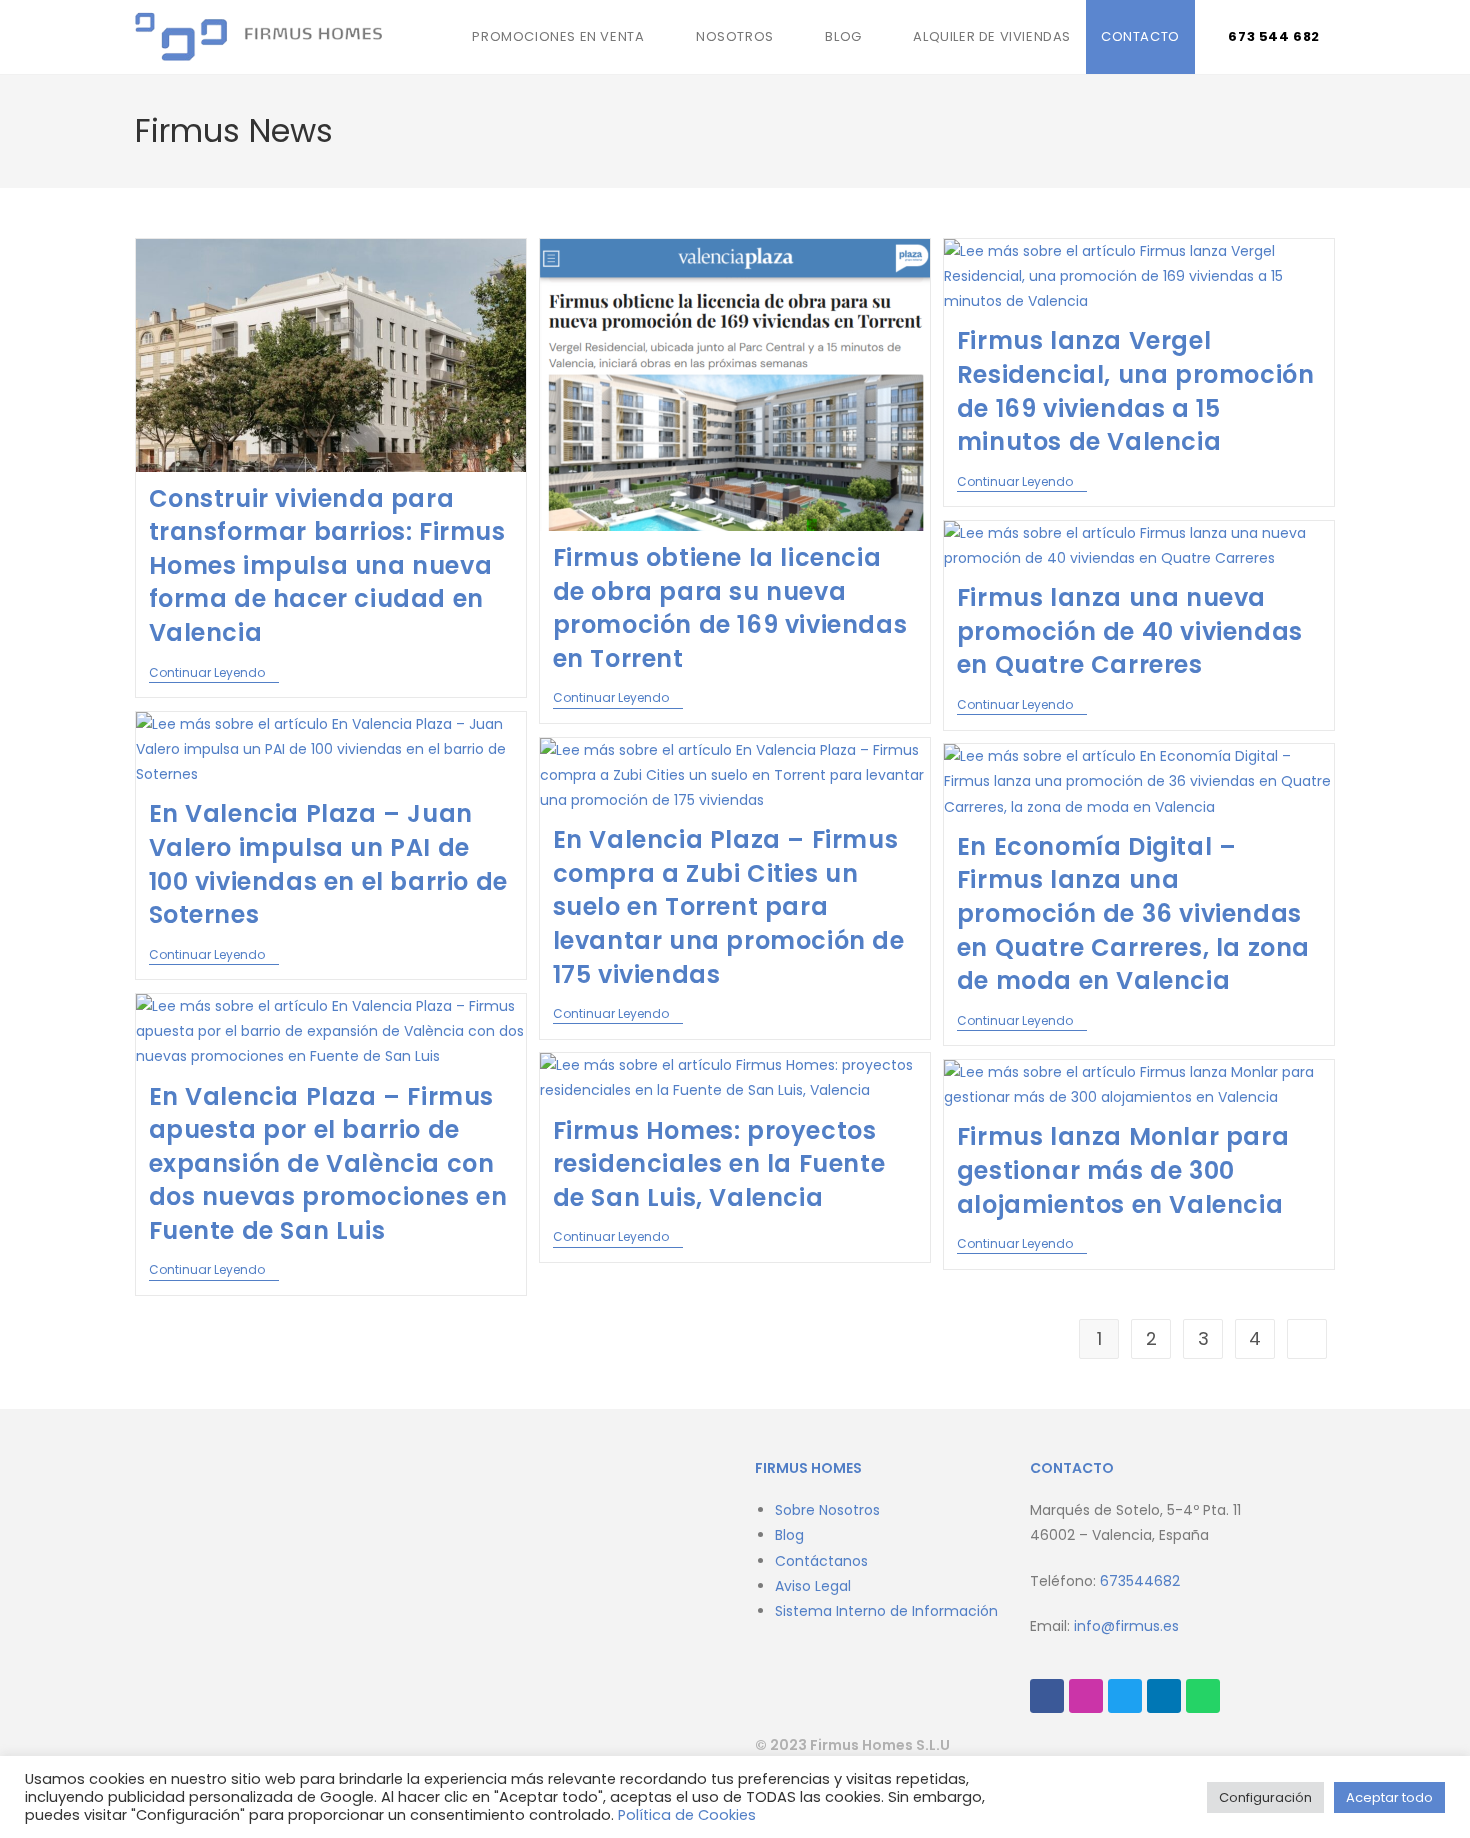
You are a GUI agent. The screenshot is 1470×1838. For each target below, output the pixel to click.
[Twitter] (1125, 1696)
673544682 (1140, 1581)
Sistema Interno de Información (886, 1611)
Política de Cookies (687, 1815)
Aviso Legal (813, 1586)
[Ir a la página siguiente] (1307, 1339)
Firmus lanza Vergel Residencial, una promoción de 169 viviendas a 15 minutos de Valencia (1136, 391)
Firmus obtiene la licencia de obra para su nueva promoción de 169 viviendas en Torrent (730, 608)
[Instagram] (1086, 1696)
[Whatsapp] (1203, 1696)
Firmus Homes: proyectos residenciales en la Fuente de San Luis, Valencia (719, 1164)
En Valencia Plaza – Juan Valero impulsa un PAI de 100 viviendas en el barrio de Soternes (328, 864)
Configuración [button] (1265, 1797)
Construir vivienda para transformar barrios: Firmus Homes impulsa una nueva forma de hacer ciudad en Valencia (327, 565)
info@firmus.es (1126, 1626)
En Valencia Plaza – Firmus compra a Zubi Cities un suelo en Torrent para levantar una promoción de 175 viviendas (729, 906)
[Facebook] (1047, 1696)
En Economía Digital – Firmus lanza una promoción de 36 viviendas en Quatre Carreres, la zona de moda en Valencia (1133, 913)
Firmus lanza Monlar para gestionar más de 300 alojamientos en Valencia (1123, 1170)
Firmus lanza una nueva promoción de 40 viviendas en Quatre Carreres (1130, 631)
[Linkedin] (1164, 1696)
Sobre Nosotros (827, 1510)
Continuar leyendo (214, 673)
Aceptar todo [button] (1389, 1797)
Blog (789, 1535)
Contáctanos (821, 1561)
